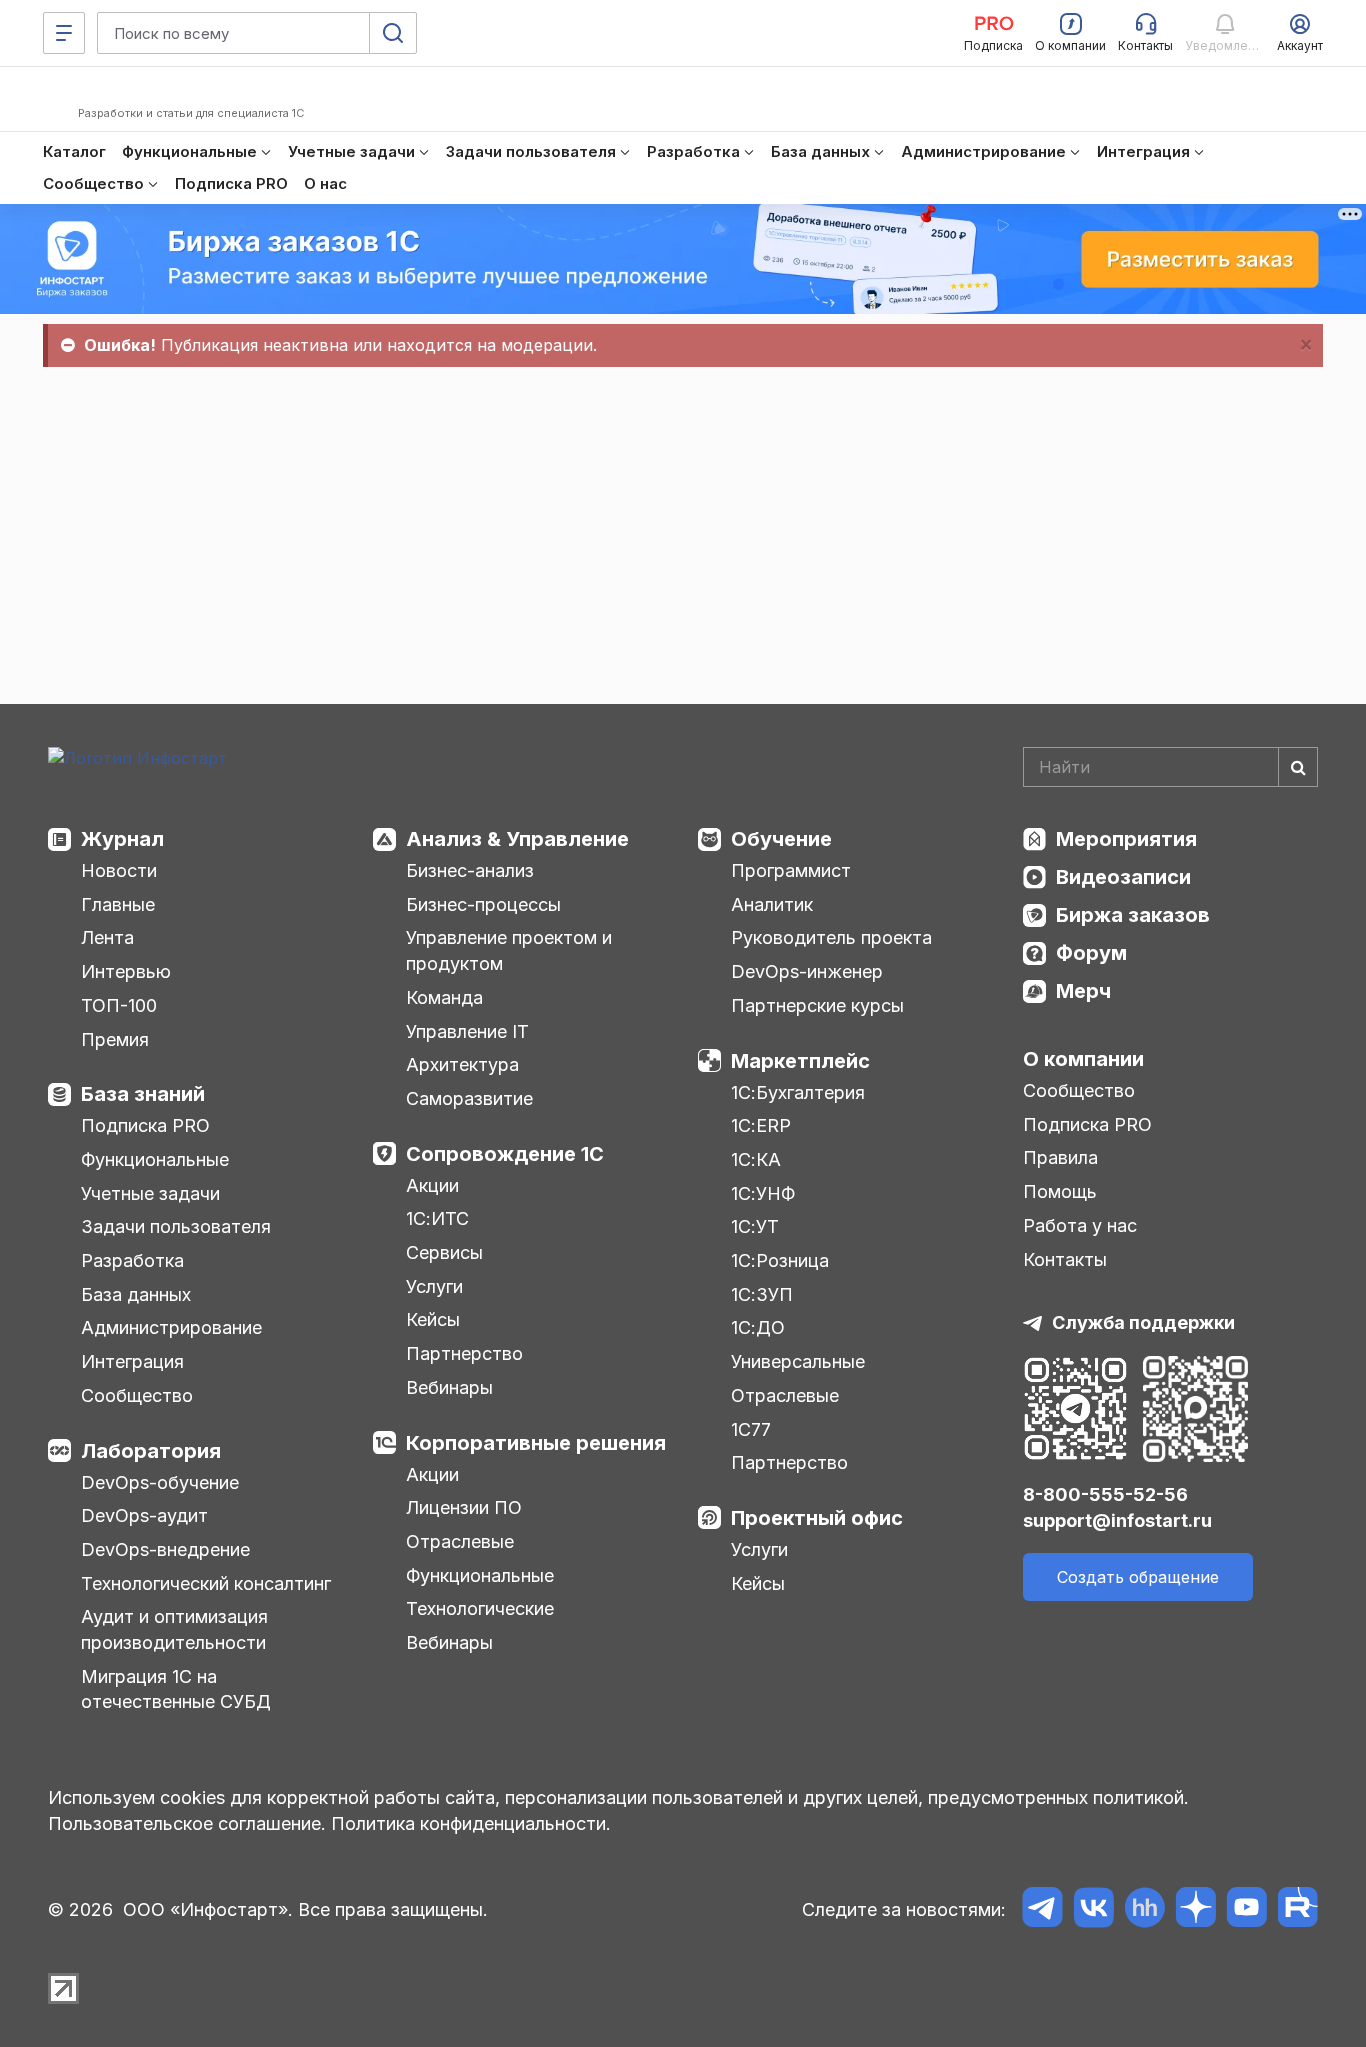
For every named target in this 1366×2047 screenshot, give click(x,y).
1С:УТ (755, 1226)
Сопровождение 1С (505, 1154)
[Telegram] (1042, 1910)
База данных (136, 1294)
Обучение (781, 839)
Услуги (434, 1286)
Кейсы (433, 1319)
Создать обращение (1138, 1577)
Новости (119, 870)
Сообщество (137, 1395)
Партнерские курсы (817, 1005)
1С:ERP (761, 1125)
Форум (1091, 953)
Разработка (132, 1260)
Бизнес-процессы (483, 904)
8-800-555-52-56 (1105, 1494)
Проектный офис (817, 1518)
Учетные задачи (150, 1193)
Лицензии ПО (464, 1507)
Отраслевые (460, 1541)
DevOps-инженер (807, 971)
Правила (1060, 1157)
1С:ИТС (437, 1218)
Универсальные (798, 1361)
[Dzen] (1195, 1910)
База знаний (143, 1094)
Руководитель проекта (831, 937)
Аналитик (772, 904)
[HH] (1144, 1910)
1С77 (751, 1429)
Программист (791, 870)
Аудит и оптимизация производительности (174, 1629)
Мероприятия (1126, 839)
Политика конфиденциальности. (471, 1823)
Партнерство (464, 1353)
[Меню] (64, 33)
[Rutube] (1297, 1910)
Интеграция (132, 1361)
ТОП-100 (119, 1005)
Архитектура (462, 1064)
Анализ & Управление (517, 839)
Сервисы (444, 1252)
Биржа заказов (1133, 915)
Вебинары (449, 1387)
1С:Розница (780, 1260)
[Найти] (1298, 767)
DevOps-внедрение (165, 1549)
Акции (432, 1185)
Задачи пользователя (176, 1226)
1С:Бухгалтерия (798, 1092)
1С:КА (756, 1159)
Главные (118, 904)
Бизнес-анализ (470, 870)
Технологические (480, 1608)
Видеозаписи (1123, 877)
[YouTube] (1246, 1910)
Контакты (1065, 1259)
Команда (444, 997)
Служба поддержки (1143, 1322)
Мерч (1083, 991)
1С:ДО (758, 1327)
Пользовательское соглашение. (187, 1823)
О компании (1083, 1059)
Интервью (126, 971)
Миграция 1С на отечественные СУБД (176, 1689)
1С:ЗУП (762, 1294)
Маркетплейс (800, 1061)
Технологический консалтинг (206, 1583)
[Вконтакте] (1093, 1910)
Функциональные (155, 1159)
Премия (115, 1039)
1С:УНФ (763, 1193)
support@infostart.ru (1117, 1520)
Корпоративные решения (536, 1443)
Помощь (1060, 1191)
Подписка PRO (145, 1125)
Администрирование (171, 1327)
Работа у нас (1080, 1225)
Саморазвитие (469, 1098)
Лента (107, 937)
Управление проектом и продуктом (509, 950)
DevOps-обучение (160, 1482)
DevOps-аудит (144, 1515)
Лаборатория (151, 1451)
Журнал (122, 839)
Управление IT (467, 1031)
